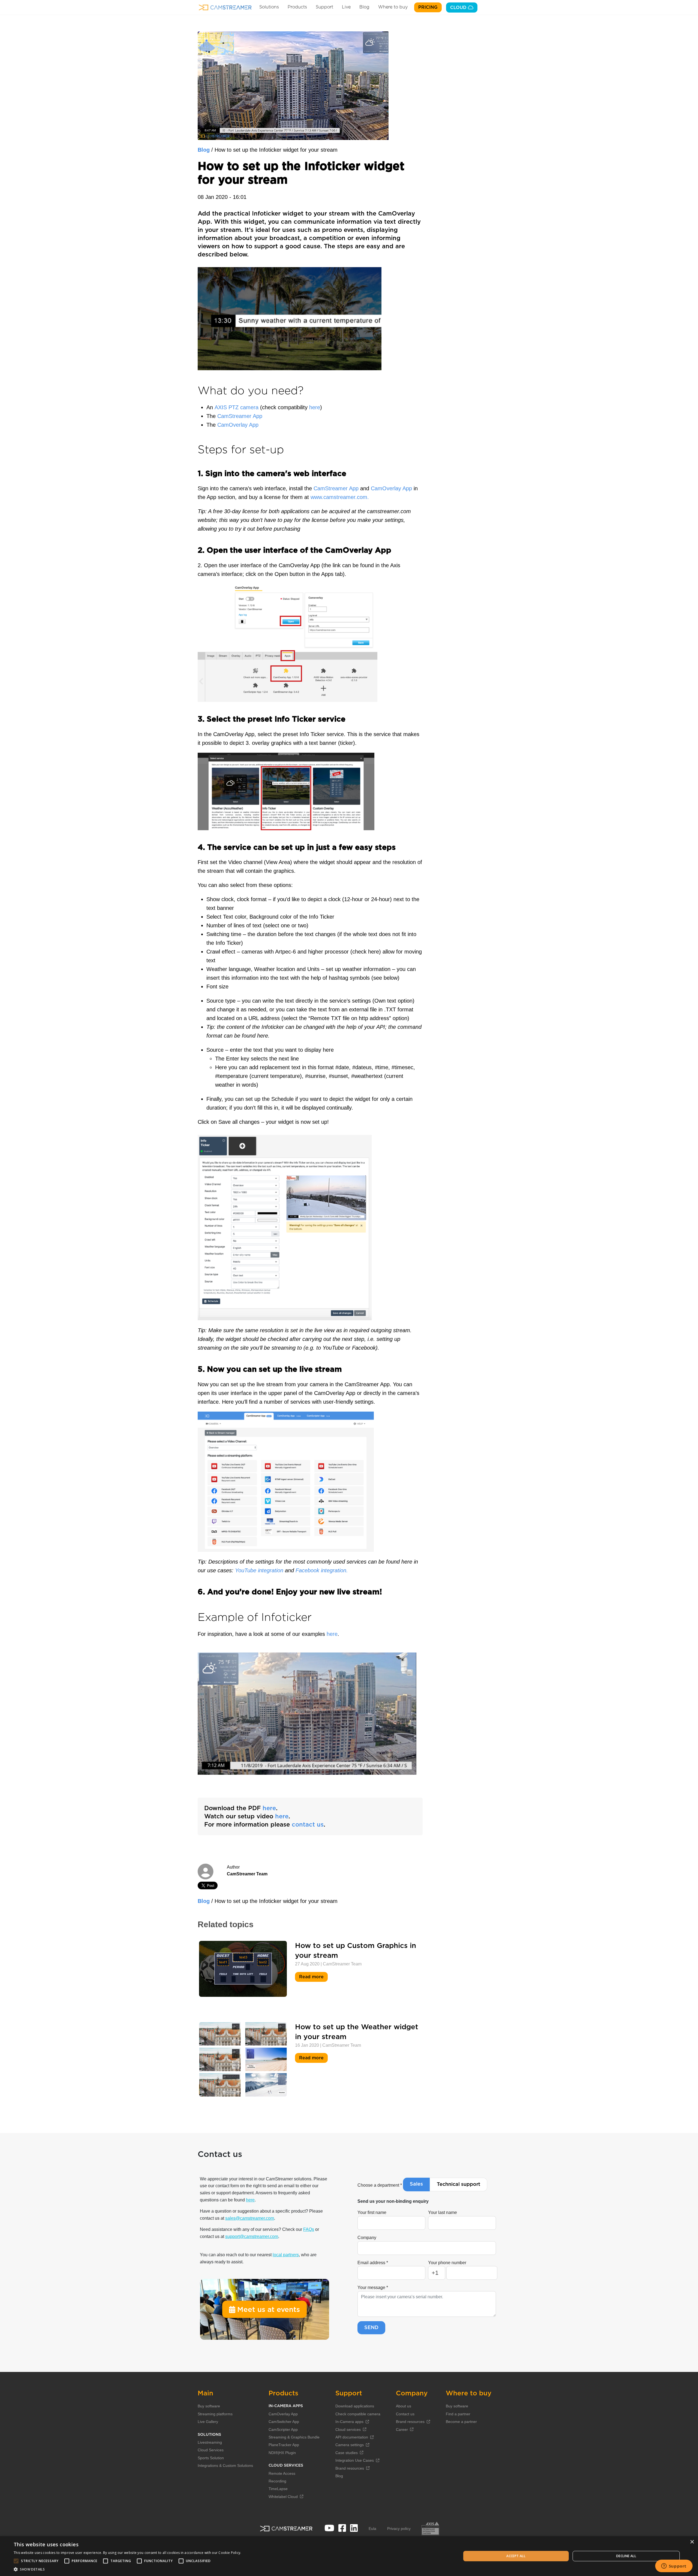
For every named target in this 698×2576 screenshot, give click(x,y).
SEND (371, 2328)
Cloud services (348, 2429)
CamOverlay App (238, 425)
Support (324, 7)
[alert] (349, 2556)
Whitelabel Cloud (283, 2497)
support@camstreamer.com (252, 2236)
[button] (127, 2569)
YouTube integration (258, 1570)
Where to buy (393, 7)
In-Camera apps (349, 2422)
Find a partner (458, 2414)
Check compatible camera (358, 2414)
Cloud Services (211, 2450)
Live (346, 7)
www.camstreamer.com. (339, 497)
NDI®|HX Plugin (282, 2453)
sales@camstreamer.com (250, 2218)
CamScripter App (283, 2429)
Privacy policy (399, 2529)
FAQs (309, 2229)
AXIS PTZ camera (237, 407)
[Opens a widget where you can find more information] (674, 2566)
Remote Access (282, 2473)
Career (402, 2429)
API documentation (352, 2437)
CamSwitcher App (284, 2422)
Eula (372, 2529)
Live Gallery (208, 2422)
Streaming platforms (215, 2414)
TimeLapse (278, 2489)
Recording (277, 2481)
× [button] (692, 2542)
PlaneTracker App (284, 2445)
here (315, 407)
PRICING (428, 7)
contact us (308, 1825)
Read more (312, 1977)
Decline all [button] (626, 2556)
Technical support (458, 2184)
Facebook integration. (322, 1570)
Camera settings (350, 2445)
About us (404, 2406)
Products (297, 7)
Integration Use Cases (355, 2460)
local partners (286, 2255)
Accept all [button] (516, 2556)
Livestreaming (210, 2442)
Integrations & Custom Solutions (225, 2466)
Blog (364, 7)
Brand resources (350, 2468)
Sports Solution (211, 2458)
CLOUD (459, 8)
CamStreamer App (240, 416)
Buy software (209, 2406)
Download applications (355, 2406)
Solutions (269, 7)
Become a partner (461, 2422)
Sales (416, 2184)
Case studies (347, 2453)
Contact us (405, 2414)
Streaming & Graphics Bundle (294, 2437)
